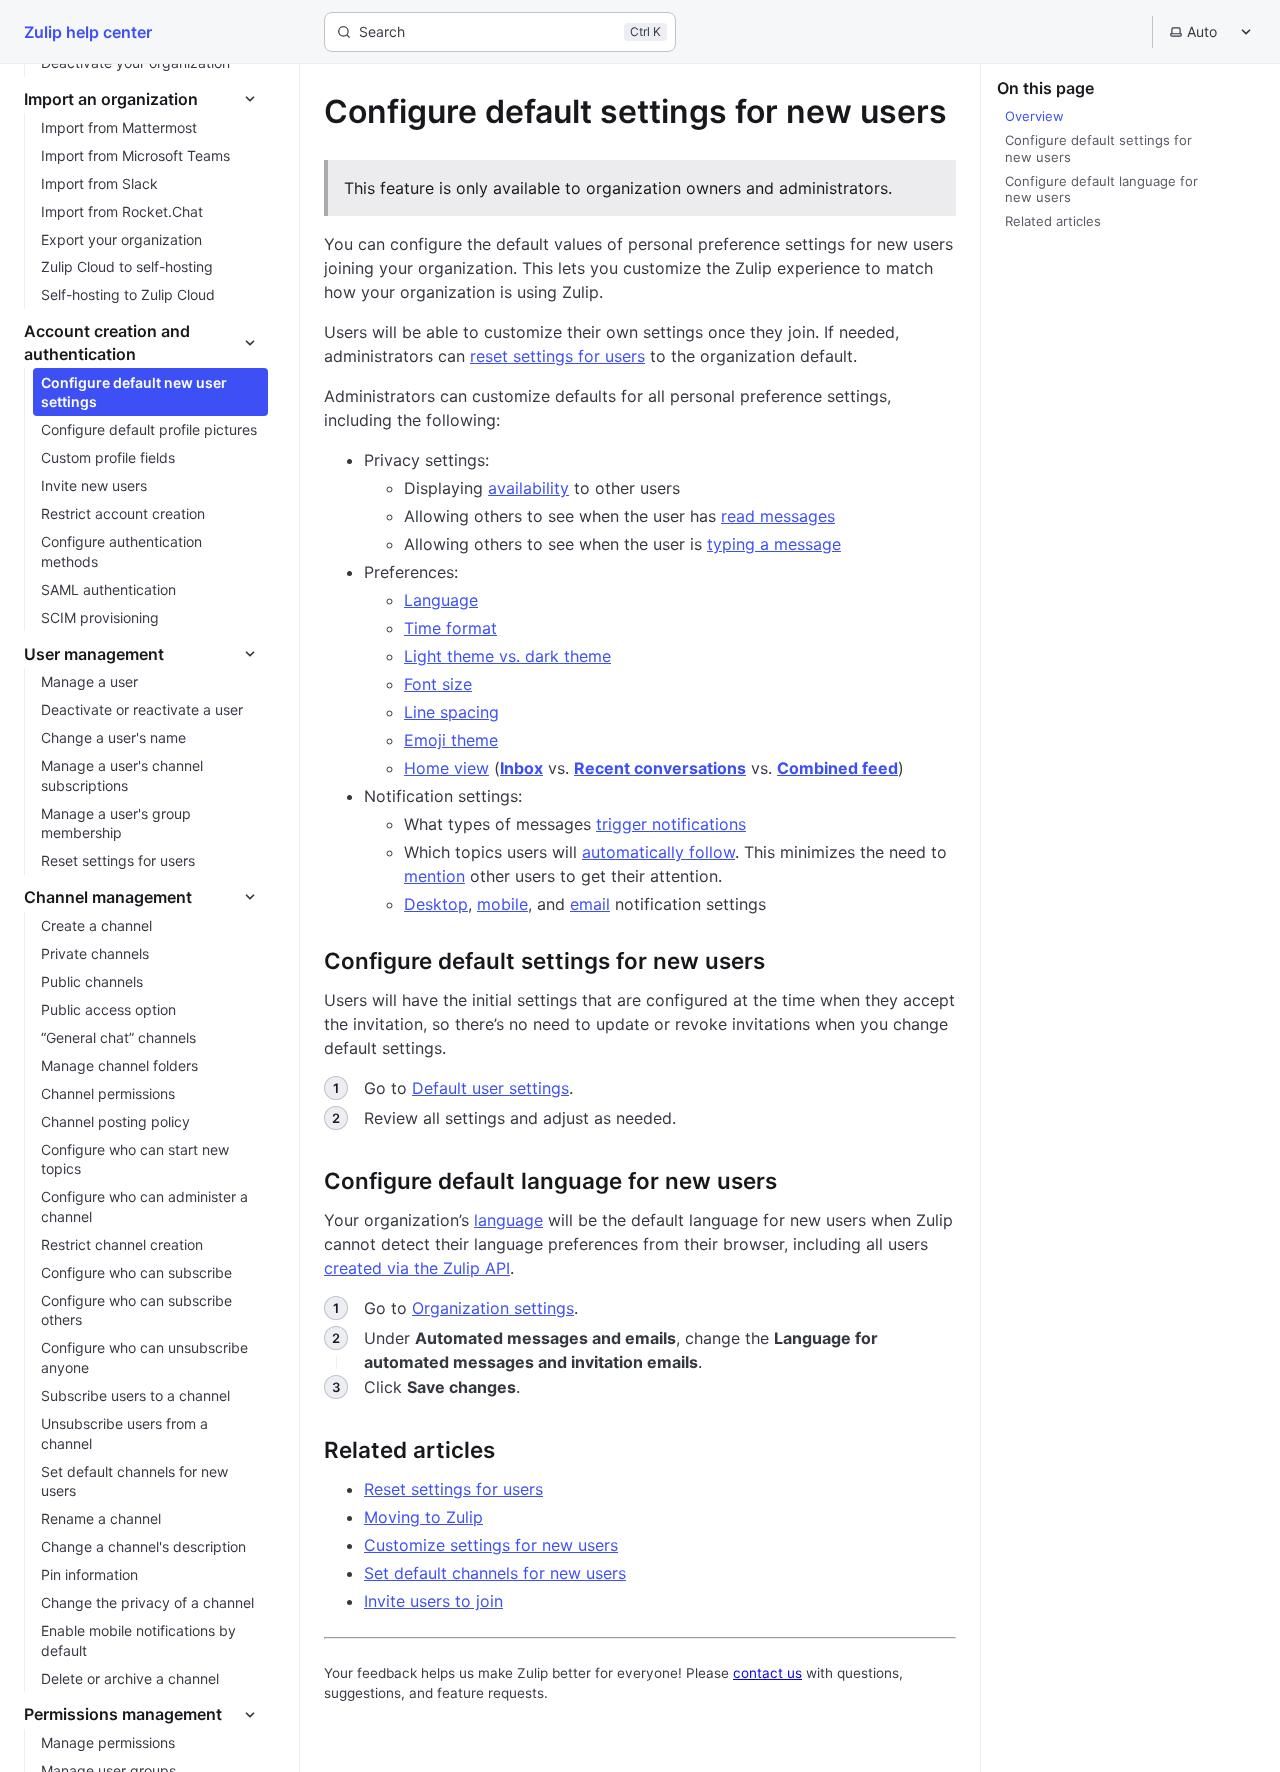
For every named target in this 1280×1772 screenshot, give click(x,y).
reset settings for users (557, 356)
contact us (767, 1673)
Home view (446, 768)
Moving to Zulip (423, 1517)
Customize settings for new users (491, 1545)
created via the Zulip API (417, 1268)
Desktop (436, 904)
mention (434, 876)
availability (528, 488)
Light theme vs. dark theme (507, 656)
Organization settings (493, 1308)
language (508, 1220)
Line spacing (451, 712)
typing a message (774, 544)
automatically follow (658, 852)
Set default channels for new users (495, 1573)
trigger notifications (671, 824)
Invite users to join (433, 1601)
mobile (502, 904)
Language (441, 600)
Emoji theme (451, 740)
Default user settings (490, 1088)
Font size (438, 684)
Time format (450, 628)
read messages (778, 516)
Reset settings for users (453, 1489)
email (590, 904)
